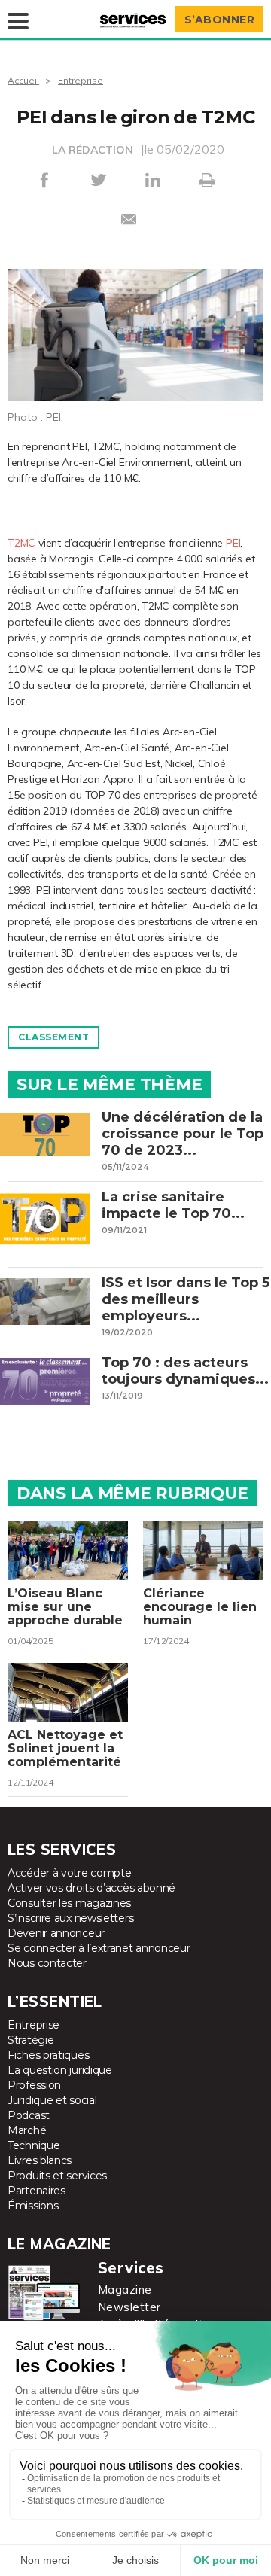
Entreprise (81, 80)
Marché (27, 2130)
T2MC (21, 543)
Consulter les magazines (69, 1903)
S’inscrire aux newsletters (70, 1918)
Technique (33, 2145)
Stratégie (30, 2040)
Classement (53, 1037)
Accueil (23, 80)
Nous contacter (47, 1963)
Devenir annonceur (56, 1933)
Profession (34, 2085)
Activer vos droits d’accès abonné (91, 1888)
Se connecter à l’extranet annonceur (99, 1948)
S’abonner (220, 20)
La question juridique (60, 2070)
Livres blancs (40, 2160)
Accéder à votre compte (69, 1873)
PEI (233, 543)
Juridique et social (52, 2100)
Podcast (29, 2115)
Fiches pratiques (48, 2055)
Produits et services (57, 2176)
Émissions (33, 2206)
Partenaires (37, 2191)
